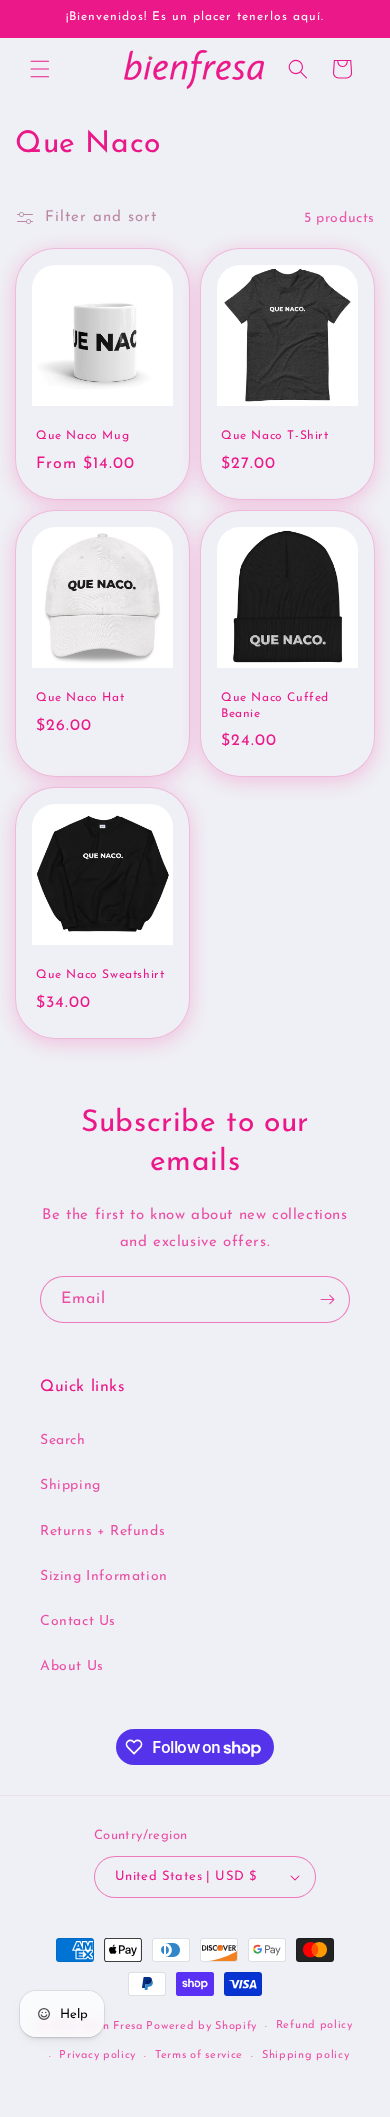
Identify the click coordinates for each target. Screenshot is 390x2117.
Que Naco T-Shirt (275, 436)
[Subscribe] (327, 1299)
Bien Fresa (114, 2026)
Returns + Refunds (102, 1531)
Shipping (70, 1485)
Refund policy (314, 2025)
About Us (72, 1666)
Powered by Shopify (201, 2026)
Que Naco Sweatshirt (100, 975)
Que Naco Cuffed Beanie (275, 706)
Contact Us (78, 1621)
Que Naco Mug (82, 436)
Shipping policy (306, 2055)
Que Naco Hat (80, 698)
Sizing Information (104, 1576)
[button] (40, 69)
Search (63, 1440)
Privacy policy (97, 2055)
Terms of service (199, 2055)
